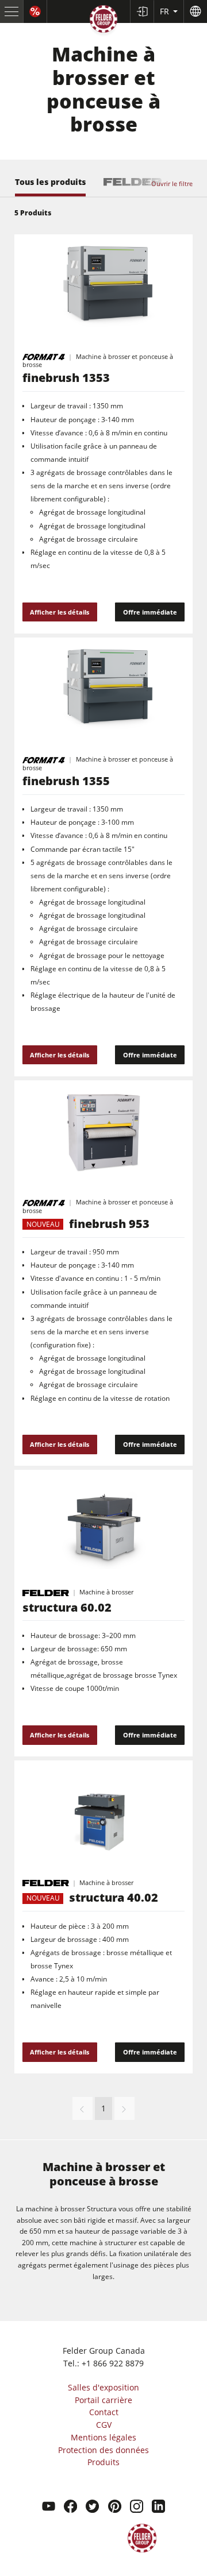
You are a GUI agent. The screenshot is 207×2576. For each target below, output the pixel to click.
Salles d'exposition (103, 2387)
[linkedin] (158, 2508)
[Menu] (12, 11)
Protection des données (103, 2450)
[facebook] (70, 2508)
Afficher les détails (60, 612)
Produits (103, 2462)
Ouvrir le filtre (172, 183)
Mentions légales (103, 2437)
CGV (104, 2425)
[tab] (50, 187)
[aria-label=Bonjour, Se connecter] (142, 11)
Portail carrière (103, 2400)
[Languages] (195, 11)
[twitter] (92, 2508)
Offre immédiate (150, 612)
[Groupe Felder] (103, 21)
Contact (104, 2412)
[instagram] (137, 2508)
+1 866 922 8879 (113, 2363)
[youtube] (49, 2508)
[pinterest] (115, 2508)
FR (166, 11)
